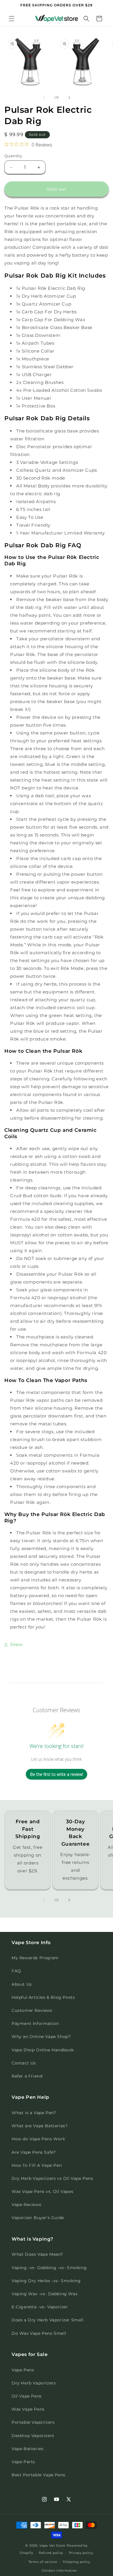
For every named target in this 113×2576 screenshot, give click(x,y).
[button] (12, 19)
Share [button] (16, 1644)
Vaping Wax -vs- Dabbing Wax (44, 2294)
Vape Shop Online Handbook (43, 2050)
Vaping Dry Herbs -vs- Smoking (46, 2281)
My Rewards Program (35, 1958)
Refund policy (51, 2553)
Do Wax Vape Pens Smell (39, 2333)
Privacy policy (81, 2553)
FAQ (16, 1971)
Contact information (59, 2570)
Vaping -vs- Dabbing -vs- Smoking (49, 2268)
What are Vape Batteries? (40, 2126)
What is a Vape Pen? (34, 2113)
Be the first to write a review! (57, 1774)
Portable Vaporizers (33, 2422)
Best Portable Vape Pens (39, 2475)
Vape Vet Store (52, 2545)
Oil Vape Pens (27, 2396)
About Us (22, 1984)
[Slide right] (69, 98)
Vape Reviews (26, 2205)
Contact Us (24, 2063)
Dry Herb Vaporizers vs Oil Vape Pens (52, 2178)
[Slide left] (44, 98)
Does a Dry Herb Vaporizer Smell (48, 2320)
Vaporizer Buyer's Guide (38, 2218)
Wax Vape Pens (28, 2409)
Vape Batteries (28, 2449)
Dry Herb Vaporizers (34, 2383)
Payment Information (35, 2023)
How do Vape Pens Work (38, 2139)
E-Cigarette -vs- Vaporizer (40, 2307)
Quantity (13, 156)
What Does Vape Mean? (37, 2254)
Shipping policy (77, 2562)
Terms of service (43, 2562)
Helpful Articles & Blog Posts (43, 1997)
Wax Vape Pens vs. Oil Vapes (42, 2191)
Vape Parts (23, 2462)
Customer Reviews (32, 2010)
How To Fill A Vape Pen (37, 2165)
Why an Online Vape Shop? (41, 2037)
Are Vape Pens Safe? (34, 2152)
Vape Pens (23, 2370)
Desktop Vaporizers (33, 2436)
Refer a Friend (27, 2076)
